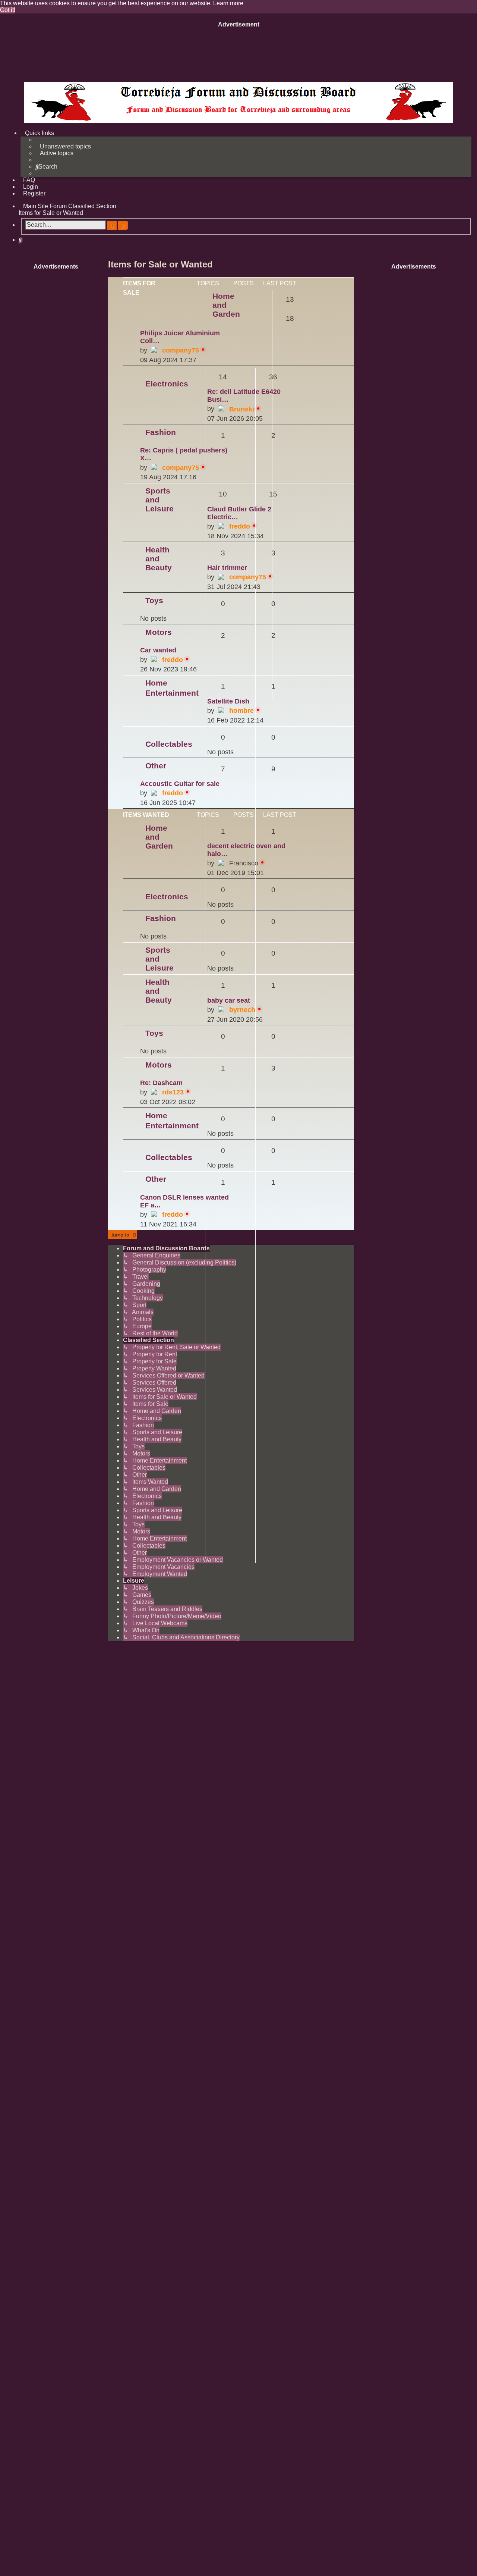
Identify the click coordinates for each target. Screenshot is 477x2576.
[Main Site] (238, 102)
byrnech (242, 1010)
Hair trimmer (227, 568)
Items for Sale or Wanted (160, 264)
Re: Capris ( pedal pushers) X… (184, 454)
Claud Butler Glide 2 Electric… (239, 513)
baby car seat (229, 1000)
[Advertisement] (238, 53)
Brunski (242, 409)
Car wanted (158, 650)
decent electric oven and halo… (246, 850)
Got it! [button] (8, 10)
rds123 (173, 1092)
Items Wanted (146, 815)
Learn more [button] (228, 3)
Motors (159, 632)
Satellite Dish (228, 701)
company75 (181, 350)
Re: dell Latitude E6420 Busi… (244, 396)
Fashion (161, 432)
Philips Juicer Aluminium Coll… (180, 337)
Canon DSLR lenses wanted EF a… (184, 1201)
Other (156, 766)
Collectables (169, 744)
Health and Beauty (159, 559)
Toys (154, 600)
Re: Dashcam (161, 1083)
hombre (241, 711)
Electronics (167, 384)
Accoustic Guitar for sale (180, 784)
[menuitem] (63, 147)
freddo (240, 526)
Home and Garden (226, 305)
